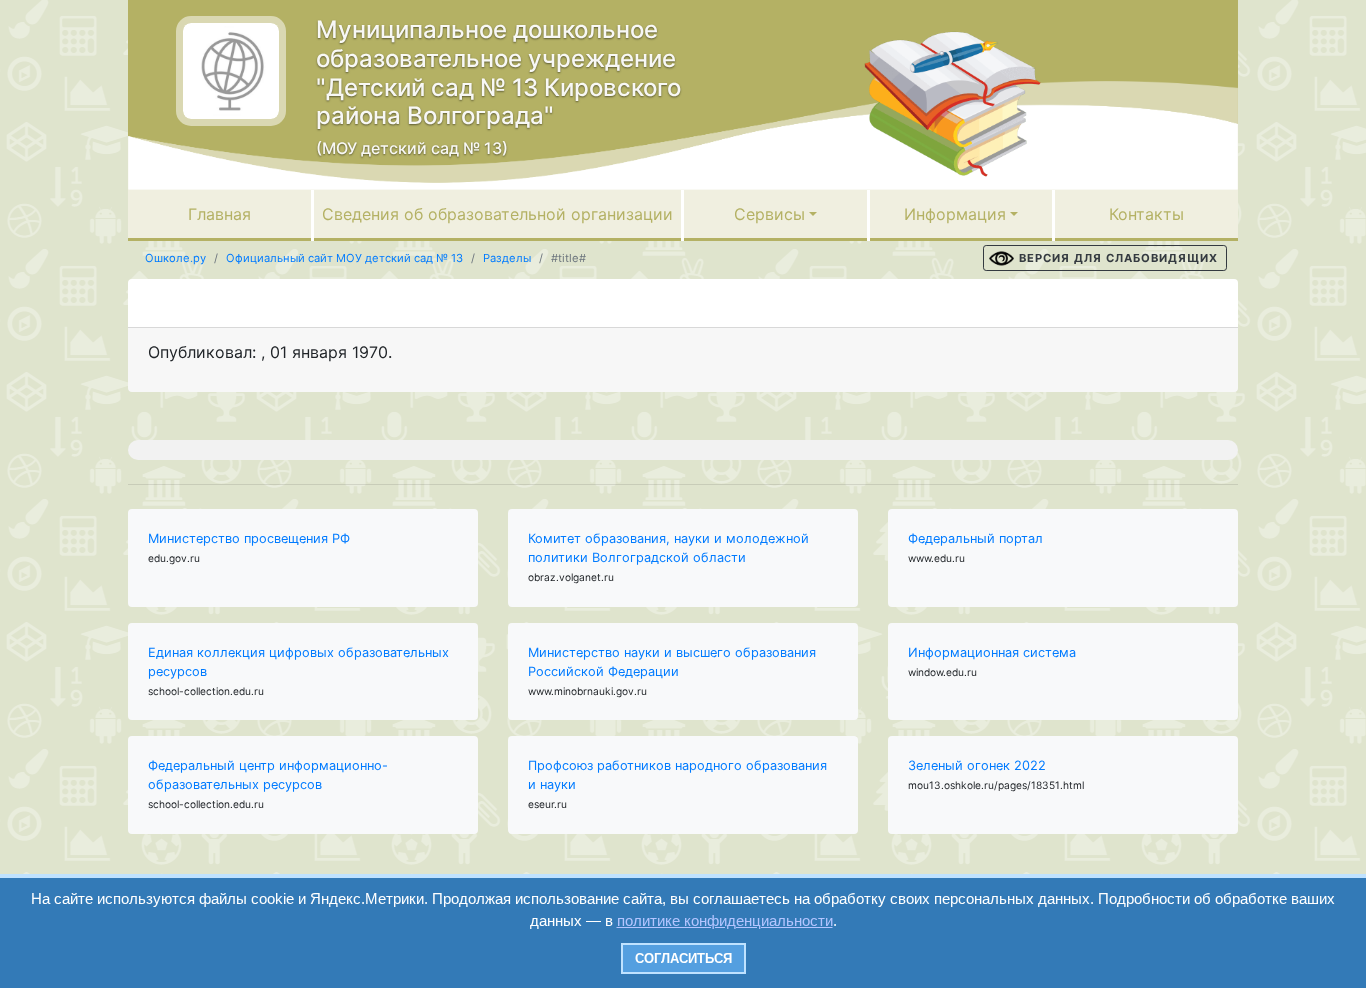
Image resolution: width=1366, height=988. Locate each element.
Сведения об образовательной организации (497, 214)
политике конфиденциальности (725, 920)
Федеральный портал (975, 538)
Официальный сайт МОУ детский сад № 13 (344, 258)
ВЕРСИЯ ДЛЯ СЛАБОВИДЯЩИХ (1118, 258)
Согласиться (683, 958)
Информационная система (992, 652)
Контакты (1146, 214)
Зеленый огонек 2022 (977, 765)
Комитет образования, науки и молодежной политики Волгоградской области (668, 548)
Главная (219, 214)
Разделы (507, 258)
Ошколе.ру (175, 258)
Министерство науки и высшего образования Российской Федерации (672, 662)
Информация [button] (955, 214)
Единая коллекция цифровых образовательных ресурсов (298, 662)
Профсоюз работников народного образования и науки (677, 775)
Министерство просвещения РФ (249, 538)
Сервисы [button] (769, 214)
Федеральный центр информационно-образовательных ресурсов (268, 775)
